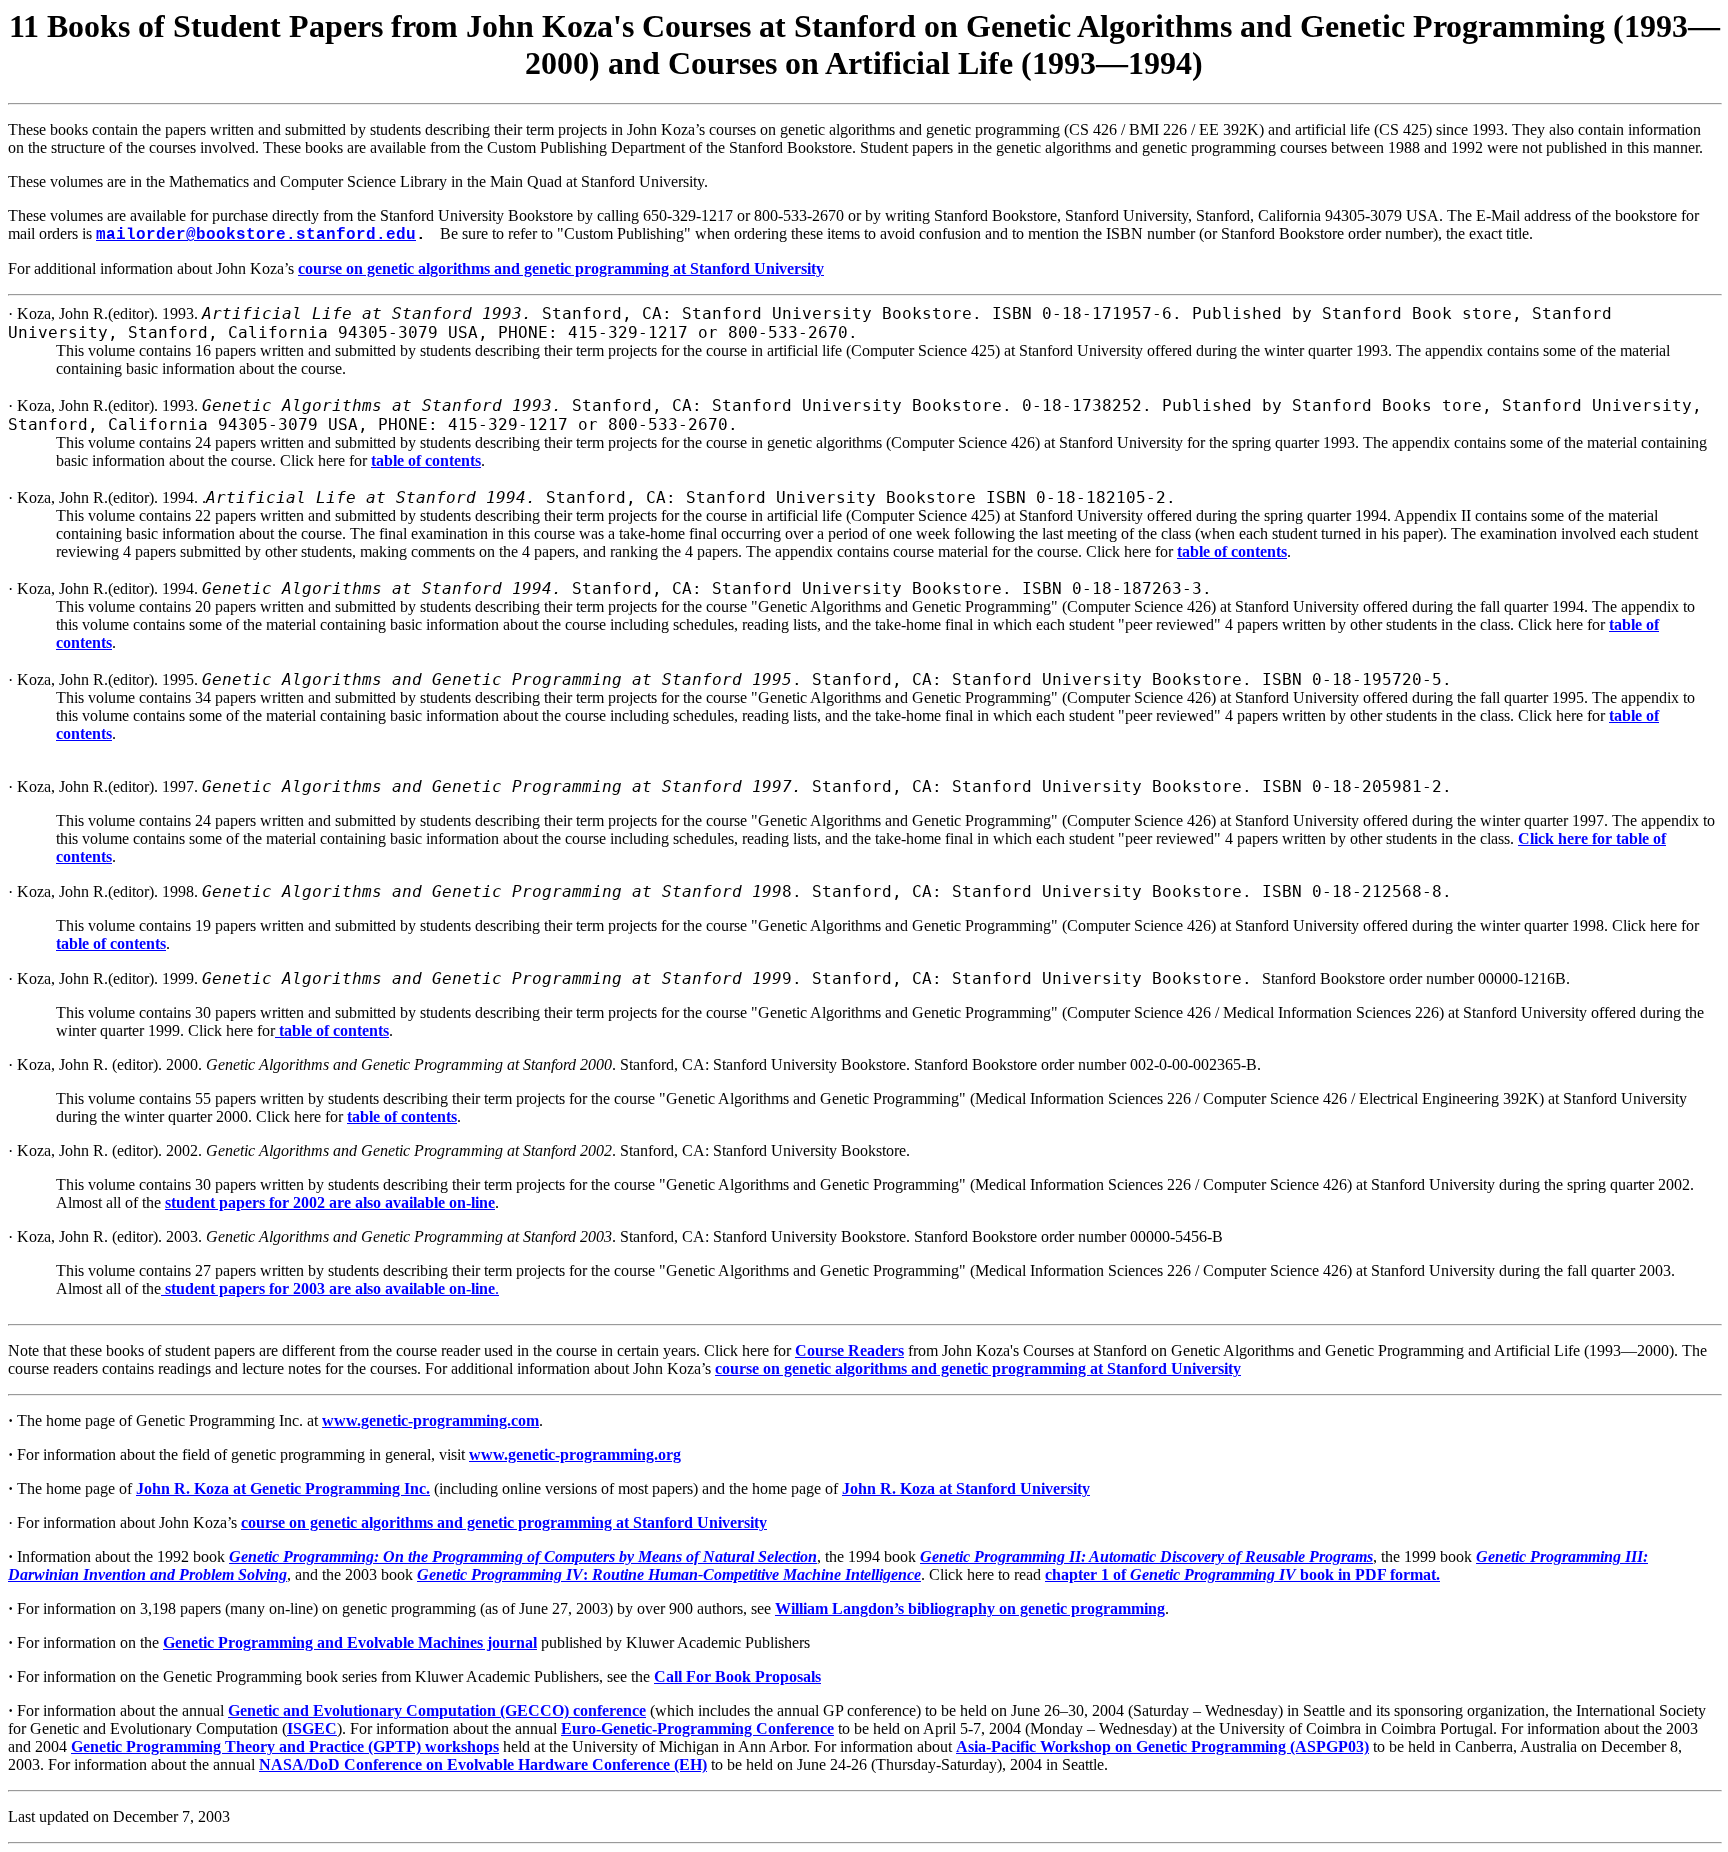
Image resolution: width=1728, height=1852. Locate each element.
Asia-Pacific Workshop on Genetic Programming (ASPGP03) (1162, 1746)
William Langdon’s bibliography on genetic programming (970, 1608)
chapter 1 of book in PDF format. (1242, 1574)
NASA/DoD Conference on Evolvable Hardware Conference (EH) (483, 1764)
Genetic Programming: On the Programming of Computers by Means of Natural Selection (523, 1556)
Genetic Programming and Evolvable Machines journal (350, 1642)
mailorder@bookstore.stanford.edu (256, 235)
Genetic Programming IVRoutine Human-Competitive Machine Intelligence (669, 1574)
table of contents (426, 460)
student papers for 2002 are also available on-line (330, 1202)
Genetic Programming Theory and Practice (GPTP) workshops (285, 1746)
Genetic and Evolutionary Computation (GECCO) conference (437, 1710)
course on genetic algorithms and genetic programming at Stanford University (561, 268)
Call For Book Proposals (737, 1676)
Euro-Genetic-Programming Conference (697, 1728)
